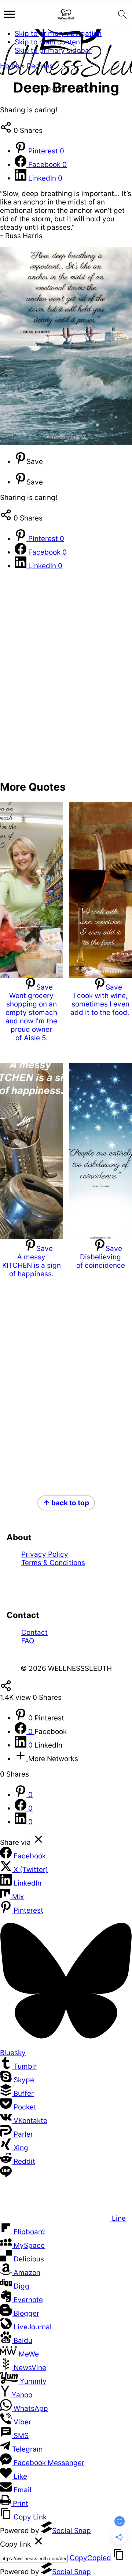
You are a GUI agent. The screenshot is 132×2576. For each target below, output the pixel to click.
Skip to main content (49, 42)
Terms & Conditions (53, 1563)
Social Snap (71, 2531)
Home (10, 66)
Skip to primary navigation (58, 34)
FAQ (28, 1641)
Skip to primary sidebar (53, 50)
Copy (90, 2558)
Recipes (40, 66)
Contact (34, 1632)
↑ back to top (66, 1503)
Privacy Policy (45, 1554)
